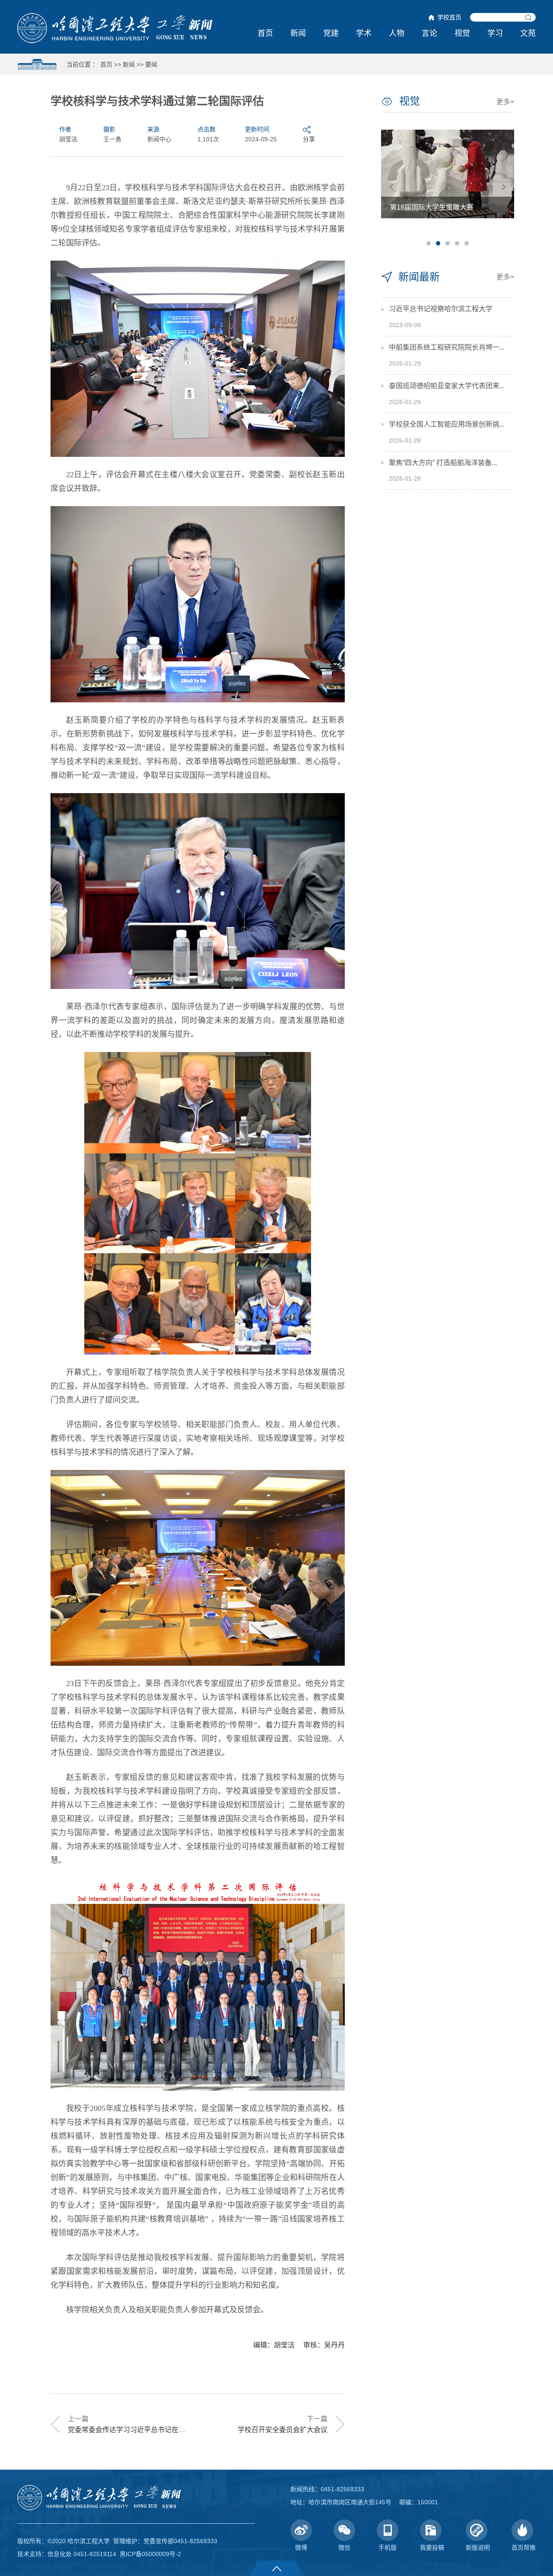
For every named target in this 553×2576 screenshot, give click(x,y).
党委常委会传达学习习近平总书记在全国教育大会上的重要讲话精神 (172, 2430)
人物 (397, 33)
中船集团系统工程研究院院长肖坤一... (447, 347)
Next (504, 187)
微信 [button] (344, 2547)
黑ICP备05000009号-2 (150, 2554)
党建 (331, 33)
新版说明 (478, 2547)
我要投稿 (432, 2547)
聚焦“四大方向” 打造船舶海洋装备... (443, 463)
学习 (495, 33)
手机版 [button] (388, 2547)
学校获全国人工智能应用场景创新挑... (447, 424)
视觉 (462, 33)
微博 (301, 2547)
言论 (429, 33)
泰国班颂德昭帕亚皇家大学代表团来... (447, 386)
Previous (391, 187)
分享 (309, 139)
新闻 (298, 33)
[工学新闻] (115, 28)
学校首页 (449, 17)
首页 (265, 33)
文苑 (528, 33)
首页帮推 (524, 2547)
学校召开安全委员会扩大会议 (283, 2430)
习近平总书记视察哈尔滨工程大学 (441, 309)
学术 (364, 33)
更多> (505, 102)
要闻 (151, 64)
